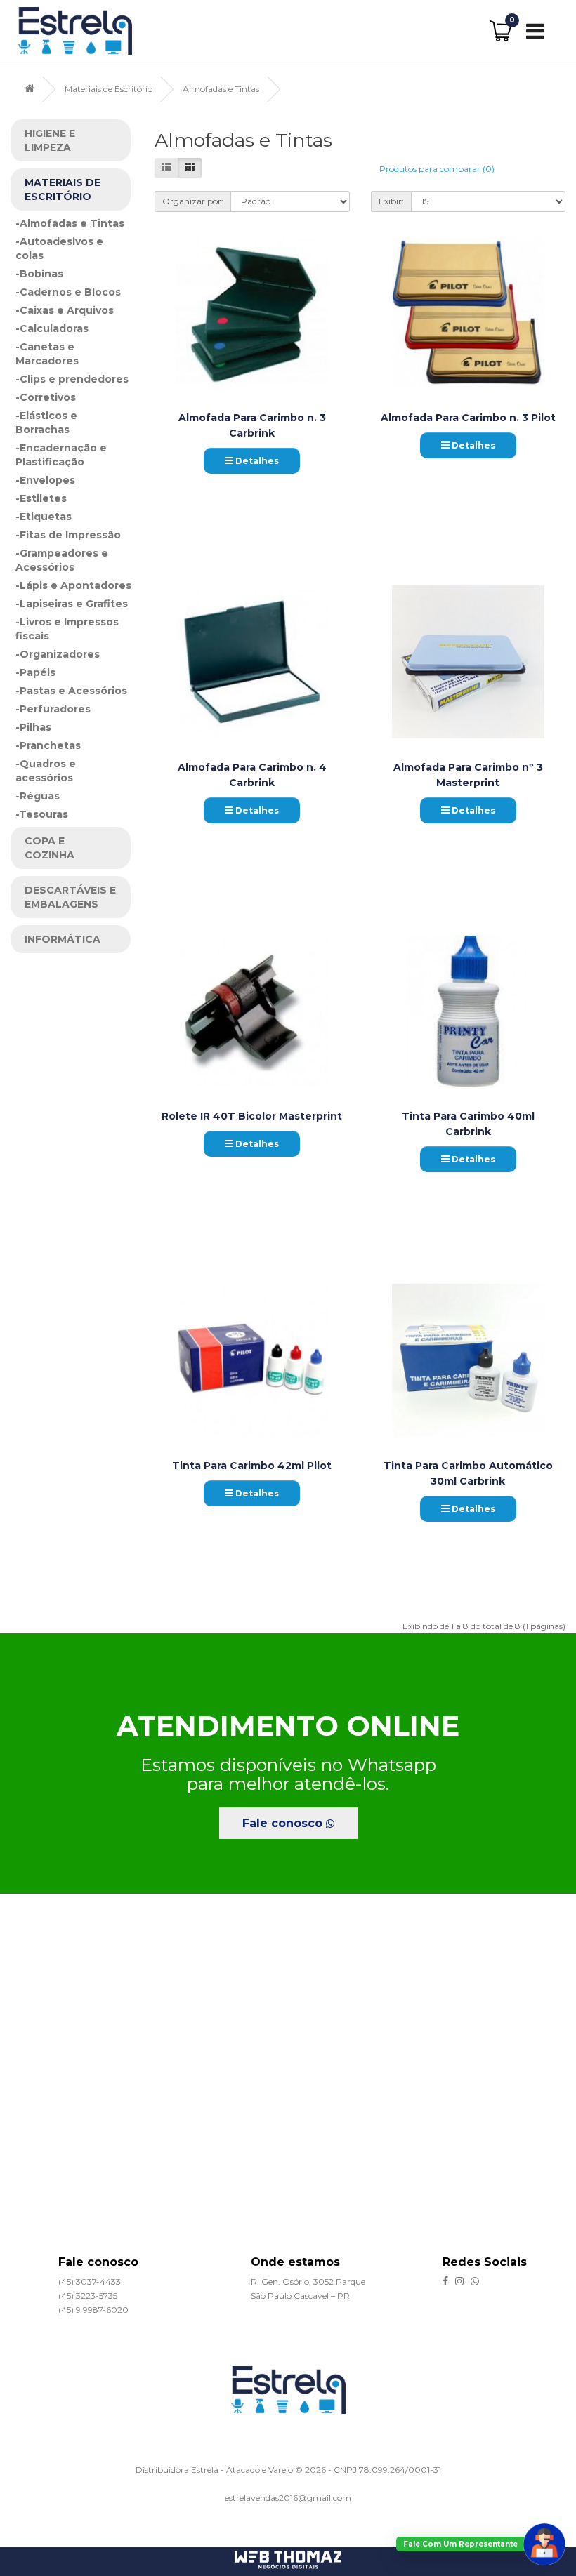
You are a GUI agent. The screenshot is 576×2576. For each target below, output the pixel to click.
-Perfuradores (53, 709)
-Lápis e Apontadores (73, 585)
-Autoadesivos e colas (59, 248)
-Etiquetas (44, 517)
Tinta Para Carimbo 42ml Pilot (252, 1466)
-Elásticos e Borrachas (46, 423)
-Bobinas (39, 274)
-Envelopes (45, 480)
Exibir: (391, 201)
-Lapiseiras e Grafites (72, 604)
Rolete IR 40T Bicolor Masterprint (252, 1116)
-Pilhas (33, 727)
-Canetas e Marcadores (47, 354)
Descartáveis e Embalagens (70, 897)
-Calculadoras (52, 328)
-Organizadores (58, 654)
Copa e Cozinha (50, 848)
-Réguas (38, 796)
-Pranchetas (48, 745)
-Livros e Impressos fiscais (67, 629)
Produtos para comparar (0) (437, 169)
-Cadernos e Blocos (68, 292)
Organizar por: (193, 201)
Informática (63, 939)
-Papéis (35, 672)
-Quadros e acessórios (46, 771)
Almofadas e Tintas (221, 89)
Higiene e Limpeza (50, 140)
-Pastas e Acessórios (71, 691)
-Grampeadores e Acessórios (62, 560)
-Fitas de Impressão (68, 535)
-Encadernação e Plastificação (61, 455)
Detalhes (256, 461)
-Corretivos (46, 397)
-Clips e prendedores (72, 379)
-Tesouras (42, 814)
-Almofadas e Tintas (70, 223)
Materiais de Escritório (109, 89)
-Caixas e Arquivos (65, 310)
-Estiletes (41, 498)
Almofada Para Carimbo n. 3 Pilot (468, 418)
